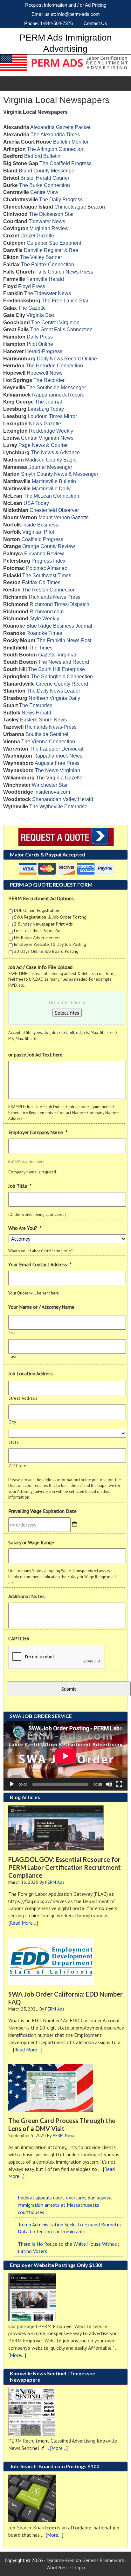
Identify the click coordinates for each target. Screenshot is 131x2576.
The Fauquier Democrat (56, 749)
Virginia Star (40, 315)
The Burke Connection (45, 185)
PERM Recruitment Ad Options (41, 898)
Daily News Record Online (67, 359)
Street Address (23, 1398)
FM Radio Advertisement (37, 938)
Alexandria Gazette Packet (60, 127)
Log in (79, 2567)
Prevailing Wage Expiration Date (42, 1511)
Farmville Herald (45, 279)
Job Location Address (31, 1373)
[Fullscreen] (119, 1784)
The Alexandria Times (55, 135)
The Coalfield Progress (65, 163)
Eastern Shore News (43, 720)
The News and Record (64, 662)
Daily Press (40, 337)
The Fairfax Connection (48, 265)
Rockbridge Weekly (51, 431)
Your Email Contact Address (40, 1264)
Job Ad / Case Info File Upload (40, 967)
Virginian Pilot (38, 532)
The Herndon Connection (54, 366)
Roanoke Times (44, 633)
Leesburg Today (46, 409)
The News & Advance (55, 452)
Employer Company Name (38, 1132)
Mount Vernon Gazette (64, 517)
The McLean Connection (51, 496)
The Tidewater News (48, 293)
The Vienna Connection (48, 742)
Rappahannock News (58, 756)
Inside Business (40, 525)
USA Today (36, 503)
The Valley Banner (41, 257)
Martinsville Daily (51, 489)
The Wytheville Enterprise (58, 807)
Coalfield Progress (42, 539)
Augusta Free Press (57, 763)
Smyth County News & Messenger (60, 474)
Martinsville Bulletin (54, 481)
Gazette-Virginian (58, 655)
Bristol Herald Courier (45, 178)
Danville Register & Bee (51, 250)
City (12, 1422)
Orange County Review (49, 546)
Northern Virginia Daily (54, 698)
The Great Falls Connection (61, 329)
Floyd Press (32, 286)
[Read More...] (23, 1923)
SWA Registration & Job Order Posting (50, 917)
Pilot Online (40, 344)
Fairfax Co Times (41, 582)
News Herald (36, 713)
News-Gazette (45, 424)
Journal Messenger (51, 467)
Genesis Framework (103, 2560)
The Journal (48, 402)
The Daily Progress (61, 200)
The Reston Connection (49, 590)
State (14, 1442)
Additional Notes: (27, 1596)
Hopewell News (45, 373)
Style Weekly (44, 619)
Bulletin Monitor (71, 142)
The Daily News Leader (53, 691)
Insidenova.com (52, 792)
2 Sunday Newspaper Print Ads (43, 924)
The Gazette (32, 308)
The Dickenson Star (51, 214)
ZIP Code (17, 1466)
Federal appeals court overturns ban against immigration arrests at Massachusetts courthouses (65, 2205)
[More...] (17, 2355)
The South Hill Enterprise (56, 669)
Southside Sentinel (47, 734)
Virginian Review (49, 228)
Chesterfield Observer (54, 510)
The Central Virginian (55, 323)
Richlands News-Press (51, 727)
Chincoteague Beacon (80, 207)
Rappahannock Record (58, 395)
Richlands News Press (55, 597)
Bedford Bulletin (42, 156)
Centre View (44, 192)
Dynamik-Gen (60, 2560)
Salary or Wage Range (31, 1542)
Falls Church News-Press (64, 272)
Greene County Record (62, 684)
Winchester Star (50, 785)
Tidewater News (47, 221)
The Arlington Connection (56, 149)
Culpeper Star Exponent (54, 243)
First (13, 1333)
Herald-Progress (44, 351)
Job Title (20, 1186)
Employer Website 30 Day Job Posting (50, 944)
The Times (41, 648)
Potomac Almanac (47, 568)
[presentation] (57, 1657)
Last (13, 1357)
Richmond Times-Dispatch (59, 604)
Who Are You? (25, 1228)
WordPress (58, 2567)
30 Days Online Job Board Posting (46, 951)
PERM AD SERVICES (32, 83)
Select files (67, 1013)
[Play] (12, 1784)
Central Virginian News (47, 438)
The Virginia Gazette (59, 778)
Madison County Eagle (51, 460)
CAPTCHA (19, 1638)
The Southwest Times (47, 575)
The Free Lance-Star (65, 301)
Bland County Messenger (47, 171)
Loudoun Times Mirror (52, 416)
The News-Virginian (58, 770)
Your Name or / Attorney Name (41, 1307)
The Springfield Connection (62, 677)
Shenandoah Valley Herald (63, 799)
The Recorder (49, 380)
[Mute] (109, 1784)
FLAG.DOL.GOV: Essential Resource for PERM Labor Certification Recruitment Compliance (65, 1867)
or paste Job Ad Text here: (36, 1055)
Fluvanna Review (44, 554)
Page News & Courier (43, 445)
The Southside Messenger (56, 387)
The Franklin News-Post (64, 640)
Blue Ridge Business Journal (59, 626)
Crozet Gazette (37, 236)
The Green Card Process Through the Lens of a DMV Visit (62, 2124)
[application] (65, 1756)
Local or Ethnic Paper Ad (37, 931)
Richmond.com (47, 612)
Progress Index (48, 561)
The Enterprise (36, 705)
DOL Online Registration (37, 910)
